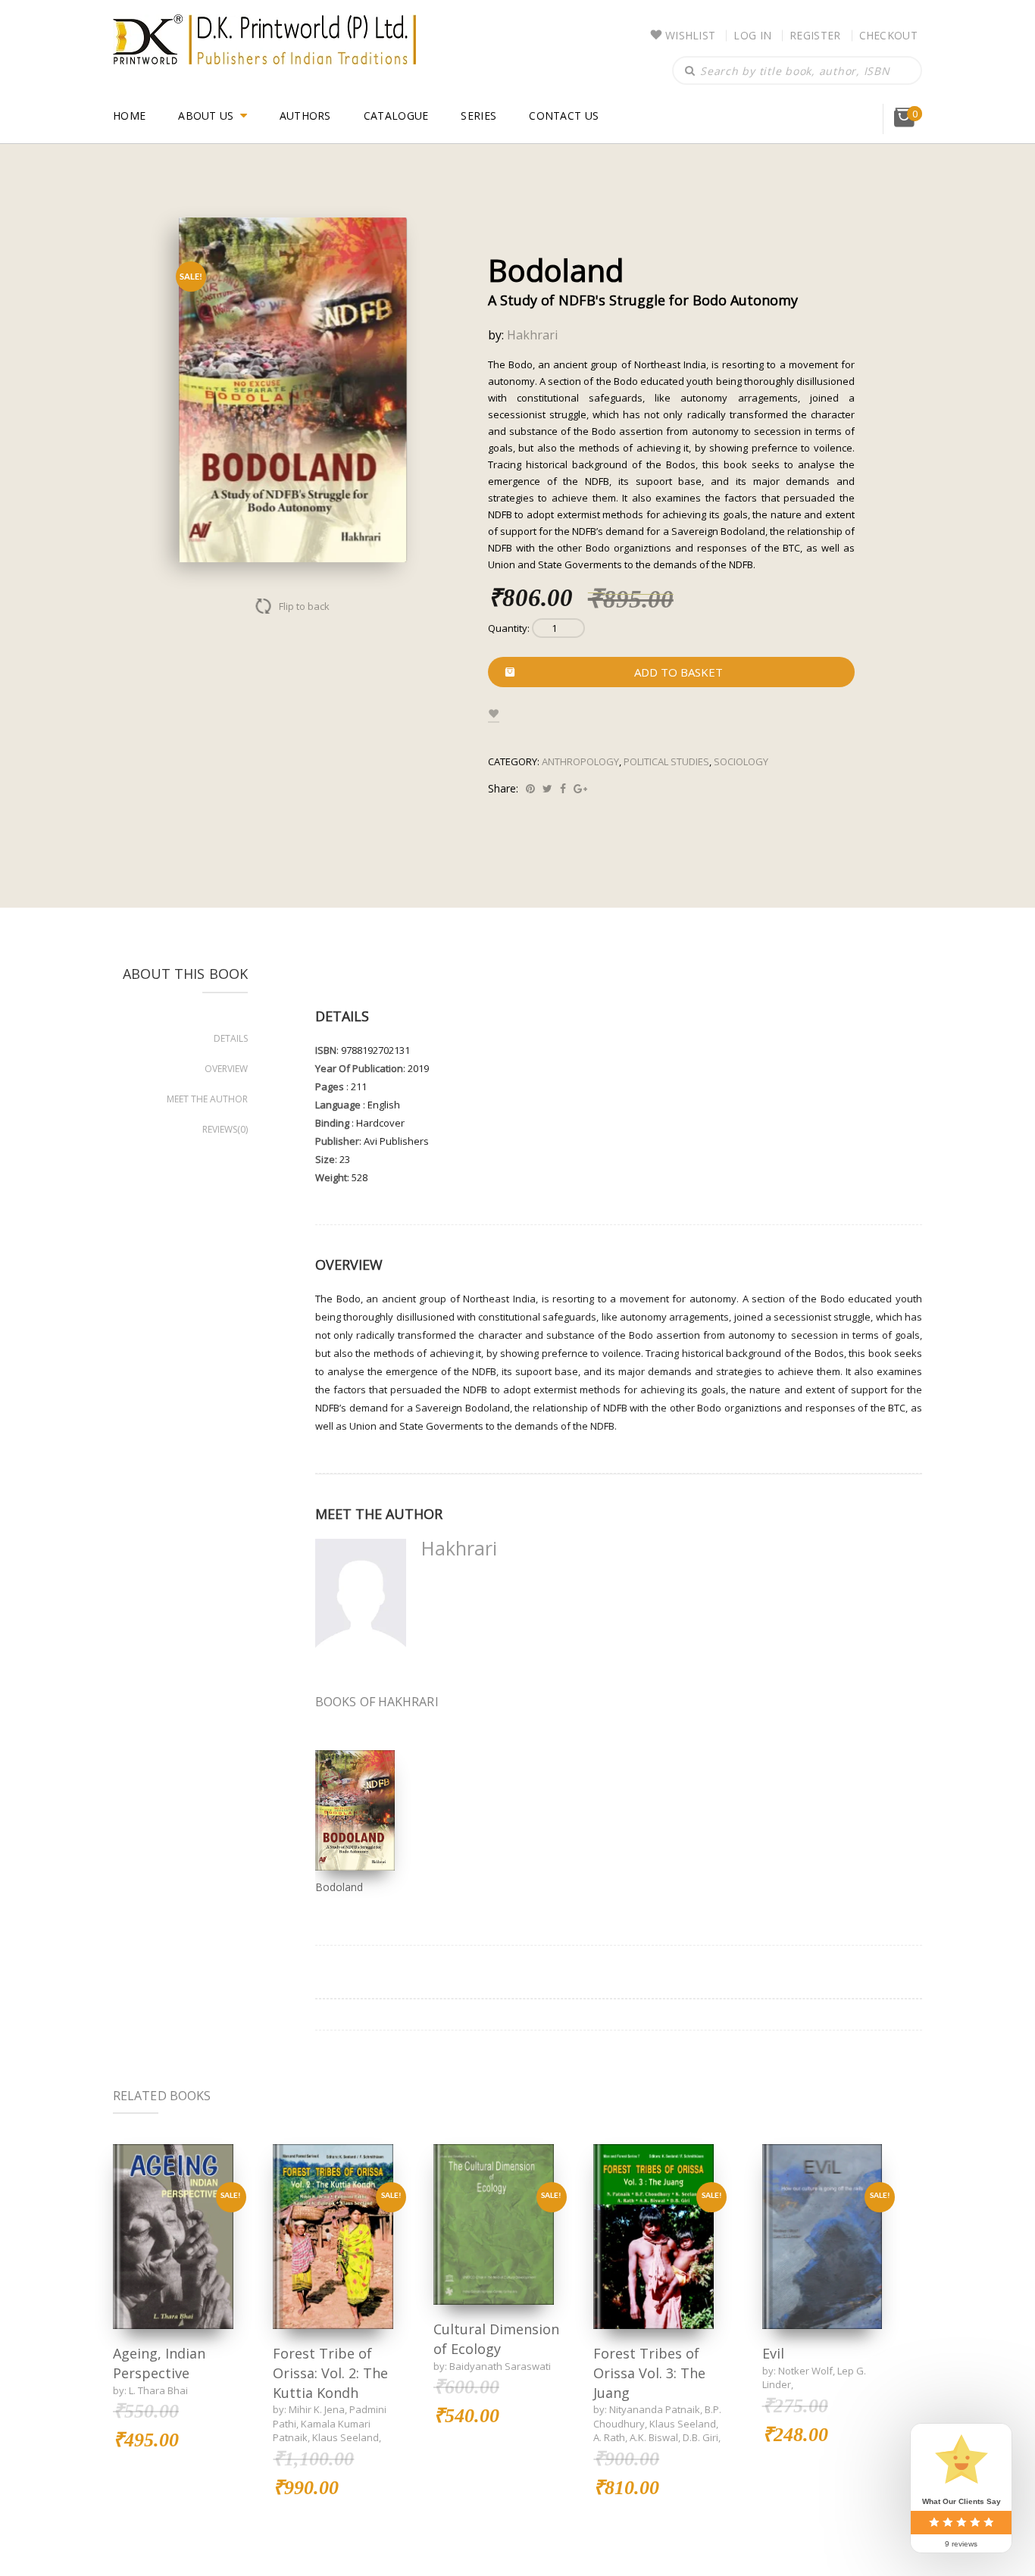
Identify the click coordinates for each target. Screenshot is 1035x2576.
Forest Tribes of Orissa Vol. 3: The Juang (649, 2373)
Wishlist (690, 35)
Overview (226, 1069)
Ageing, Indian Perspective (159, 2363)
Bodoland (339, 1887)
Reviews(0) (225, 1129)
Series (478, 116)
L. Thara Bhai (158, 2390)
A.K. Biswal (654, 2437)
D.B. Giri (700, 2437)
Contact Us (564, 116)
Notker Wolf (805, 2371)
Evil (773, 2353)
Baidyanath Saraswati (500, 2366)
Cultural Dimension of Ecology (496, 2339)
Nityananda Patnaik (655, 2409)
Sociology (741, 761)
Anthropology (580, 761)
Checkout (888, 35)
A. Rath (609, 2437)
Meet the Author (207, 1099)
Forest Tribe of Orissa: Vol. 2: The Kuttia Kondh (330, 2373)
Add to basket (679, 672)
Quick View (173, 2236)
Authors (305, 116)
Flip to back (304, 606)
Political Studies (666, 761)
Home (129, 116)
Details (231, 1038)
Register (815, 35)
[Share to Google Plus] (580, 788)
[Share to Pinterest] (530, 788)
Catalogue (396, 116)
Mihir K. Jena (317, 2409)
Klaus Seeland (346, 2437)
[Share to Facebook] (563, 788)
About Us (206, 116)
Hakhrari (532, 335)
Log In (752, 35)
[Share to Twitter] (547, 788)
